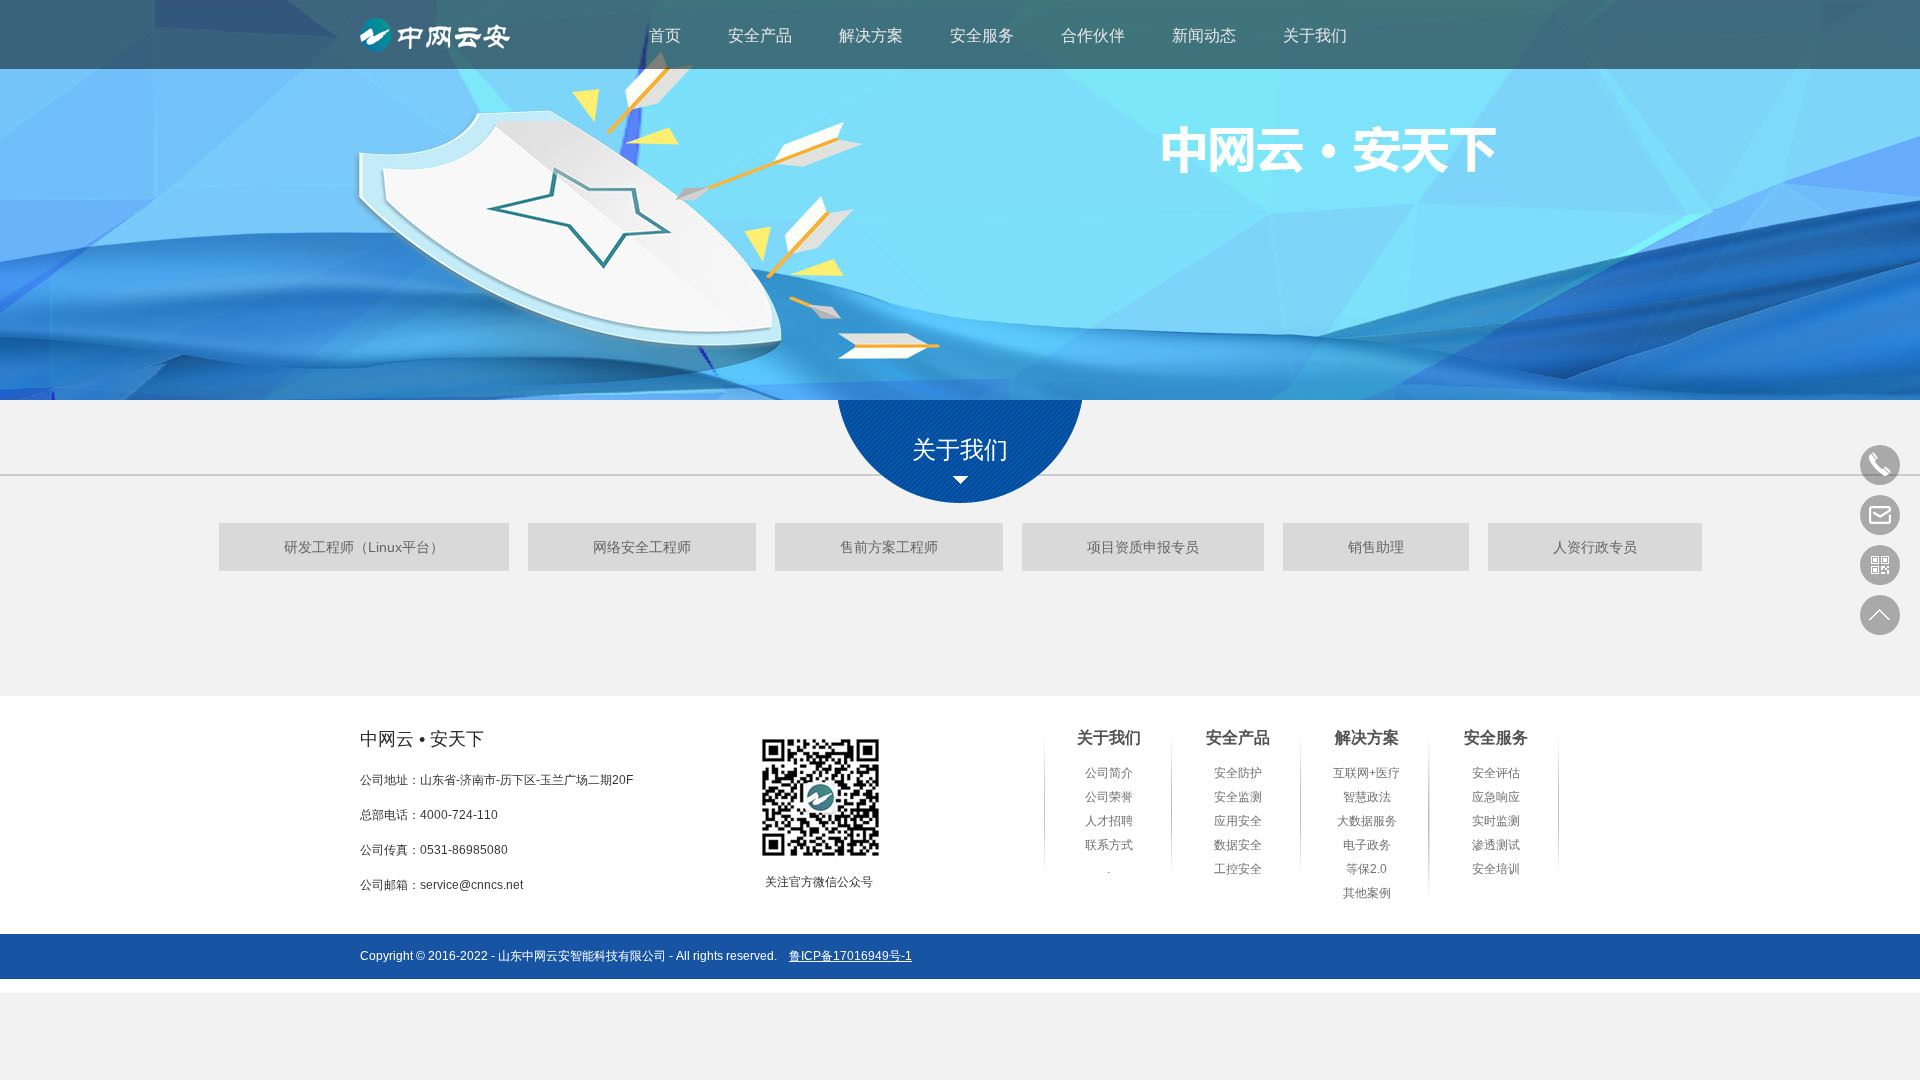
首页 (665, 35)
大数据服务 (1367, 821)
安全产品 (760, 35)
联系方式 (1109, 845)
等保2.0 (1366, 869)
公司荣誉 (1109, 797)
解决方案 (871, 35)
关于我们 (1315, 35)
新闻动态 (1204, 35)
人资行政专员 (1595, 547)
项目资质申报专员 (1143, 547)
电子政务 (1367, 845)
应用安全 (1238, 821)
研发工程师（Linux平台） (364, 547)
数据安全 (1238, 845)
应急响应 (1496, 797)
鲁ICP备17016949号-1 (850, 956)
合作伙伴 (1093, 35)
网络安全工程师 (642, 547)
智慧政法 (1367, 797)
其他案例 (1367, 893)
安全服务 (982, 35)
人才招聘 (1109, 821)
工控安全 (1238, 869)
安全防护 (1238, 773)
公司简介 (1109, 773)
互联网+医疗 (1366, 773)
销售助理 (1376, 547)
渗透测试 (1496, 845)
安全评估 (1496, 773)
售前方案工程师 (889, 547)
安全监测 (1238, 797)
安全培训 (1496, 869)
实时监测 (1496, 821)
